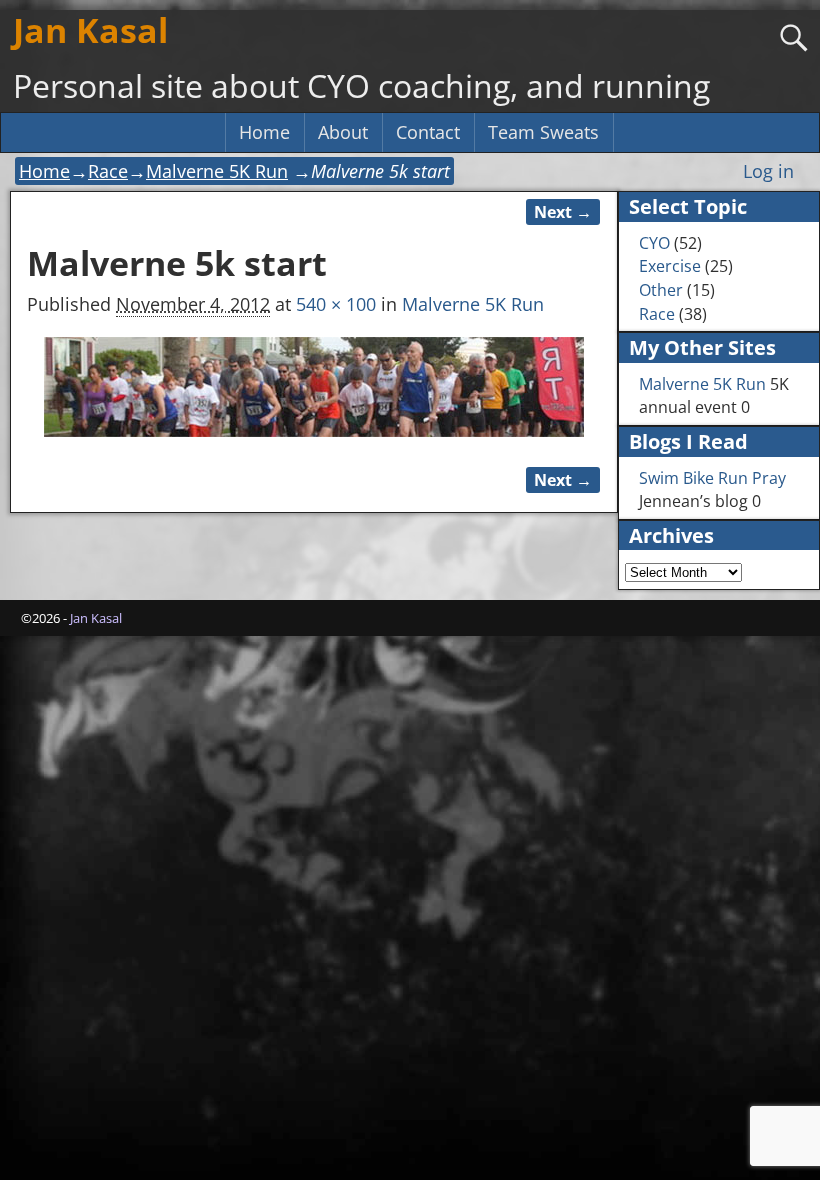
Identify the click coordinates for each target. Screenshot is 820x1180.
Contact (428, 132)
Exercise (670, 266)
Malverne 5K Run (217, 171)
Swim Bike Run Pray (712, 478)
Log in (768, 171)
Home (264, 132)
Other (661, 290)
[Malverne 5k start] (313, 387)
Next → (563, 212)
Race (108, 171)
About (343, 132)
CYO (654, 243)
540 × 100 (336, 304)
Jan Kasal (90, 30)
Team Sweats (543, 132)
